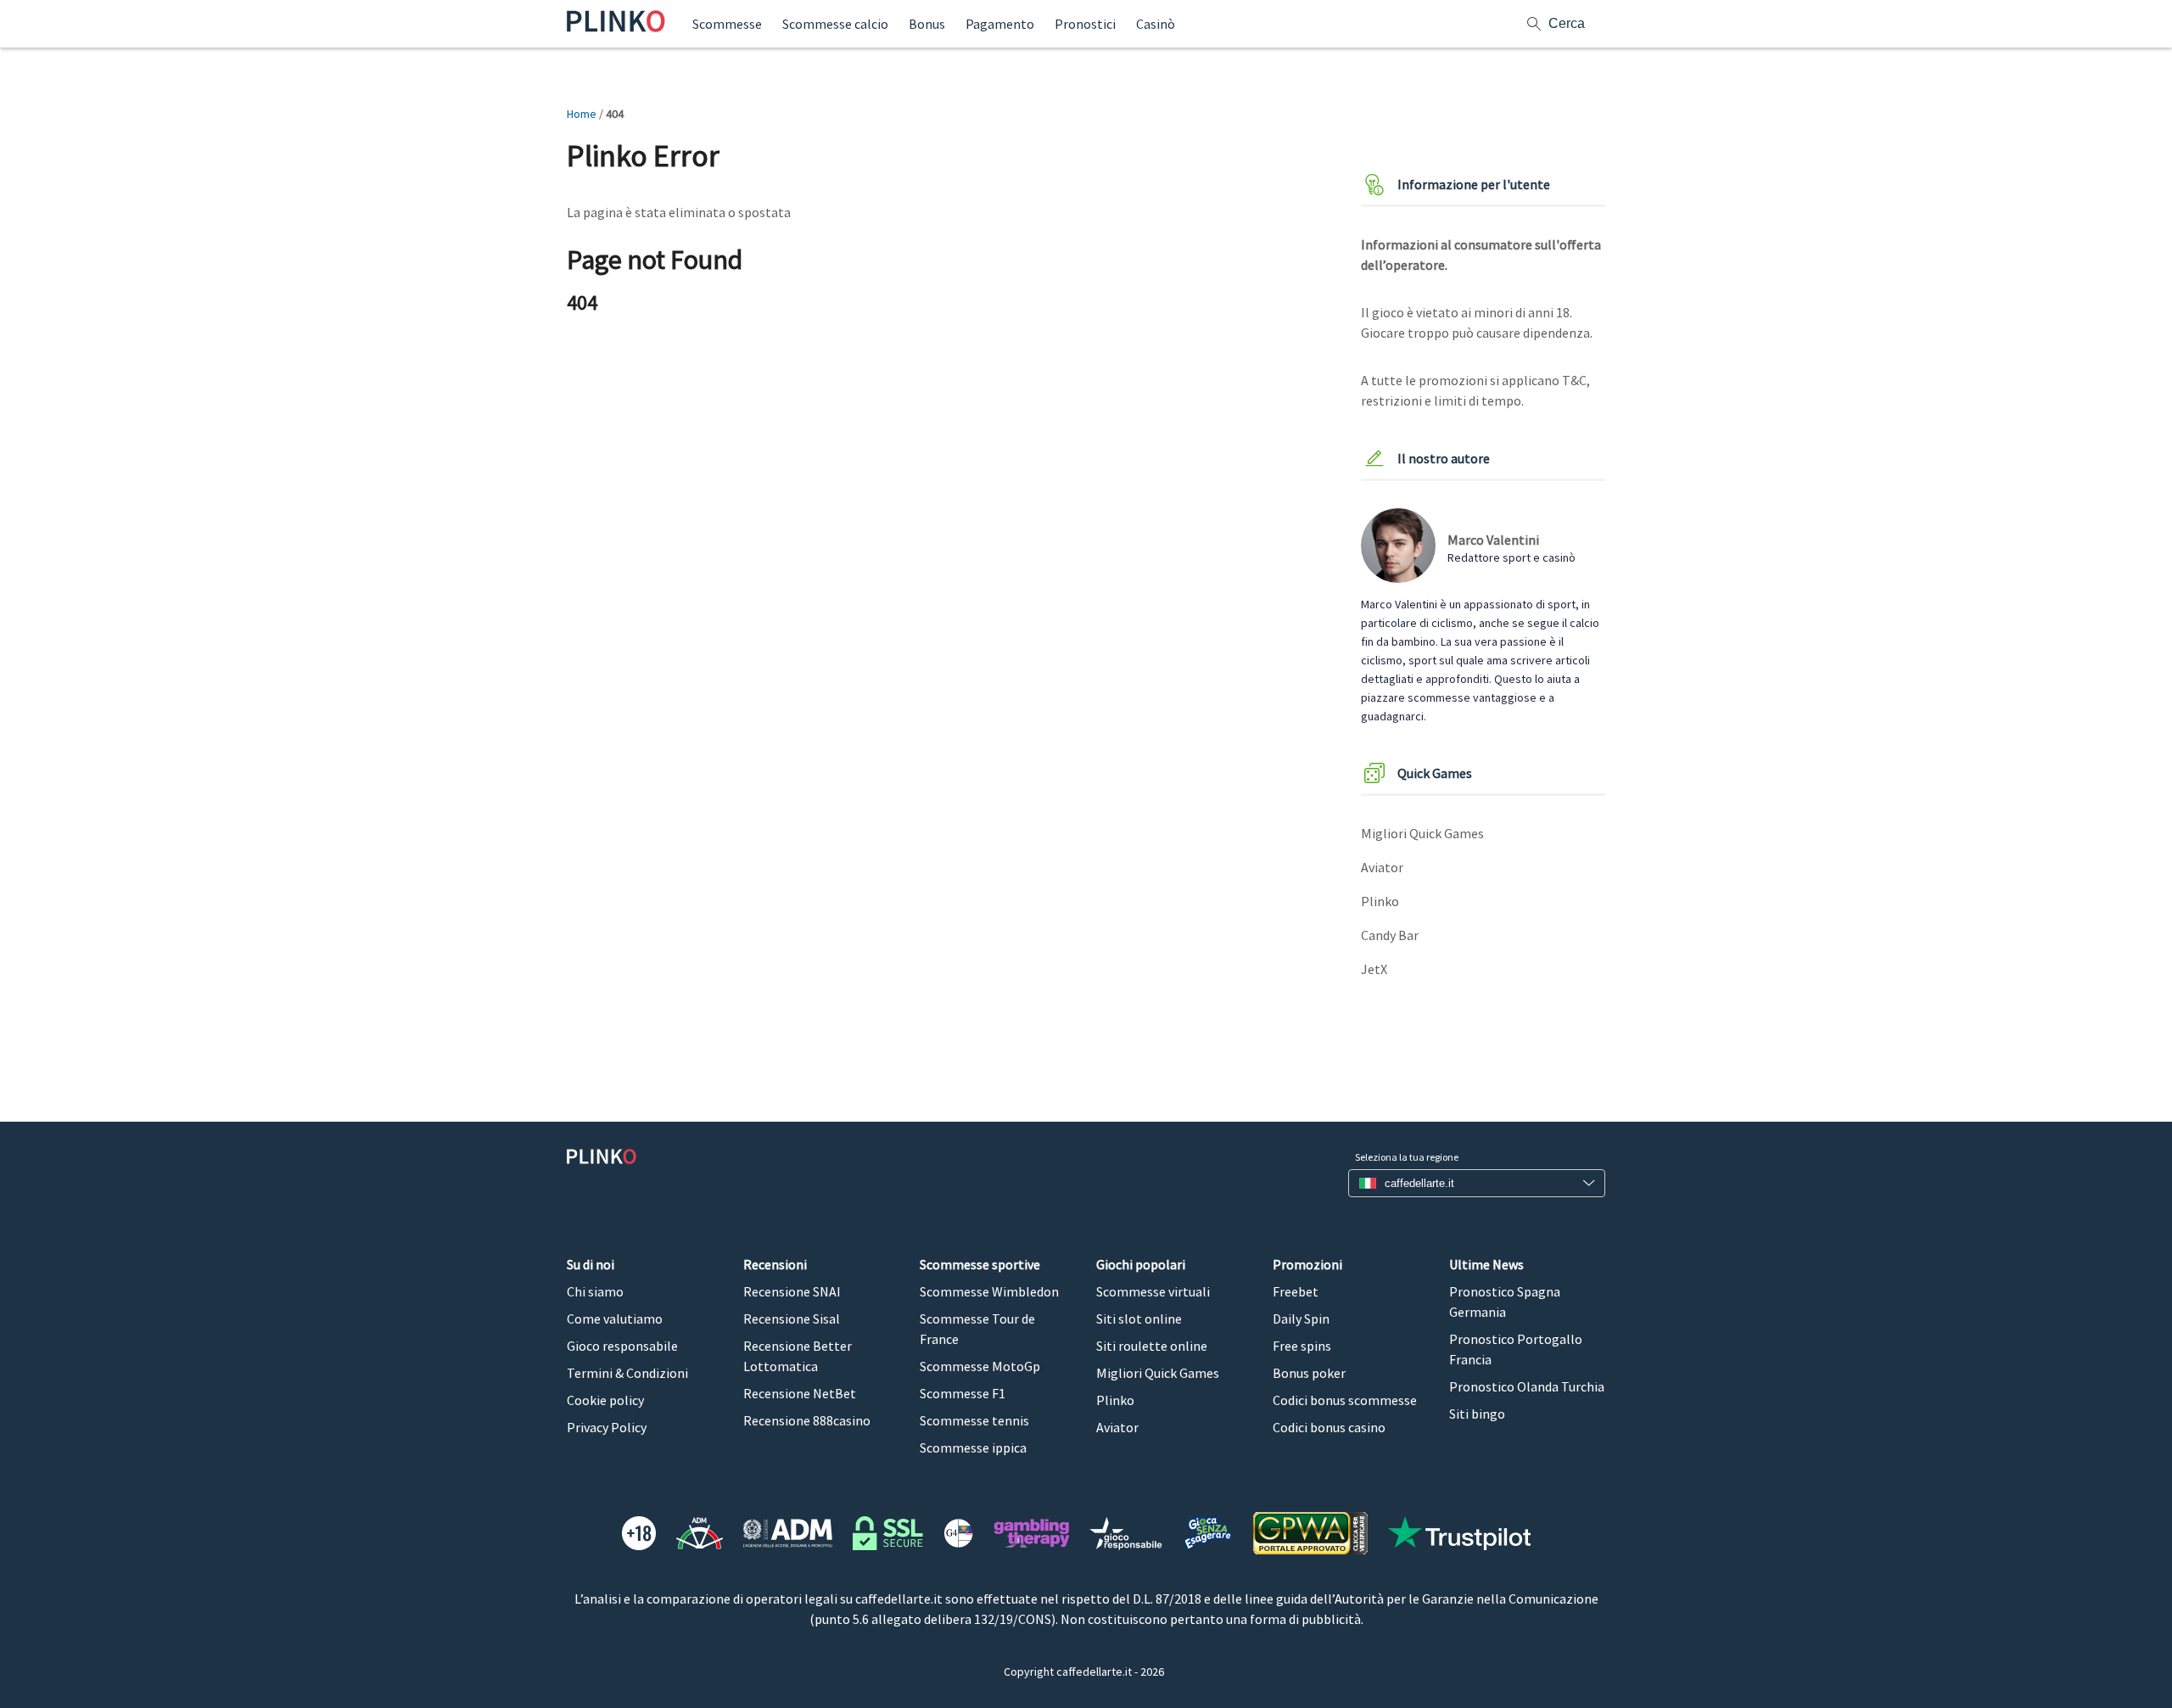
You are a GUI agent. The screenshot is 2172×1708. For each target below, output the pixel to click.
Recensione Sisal (792, 1319)
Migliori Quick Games (1422, 833)
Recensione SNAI (792, 1291)
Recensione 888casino (807, 1420)
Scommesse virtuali (1153, 1291)
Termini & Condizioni (627, 1373)
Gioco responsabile (622, 1346)
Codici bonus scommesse (1345, 1400)
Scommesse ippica (973, 1448)
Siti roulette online (1152, 1346)
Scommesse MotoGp (980, 1366)
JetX (1374, 969)
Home (582, 114)
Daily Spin (1301, 1319)
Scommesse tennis (974, 1420)
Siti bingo (1477, 1414)
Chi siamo (595, 1291)
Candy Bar (1390, 935)
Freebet (1296, 1291)
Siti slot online (1139, 1319)
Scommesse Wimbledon (989, 1291)
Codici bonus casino (1329, 1427)
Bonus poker (1309, 1373)
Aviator (1382, 867)
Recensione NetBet (800, 1393)
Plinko (1380, 901)
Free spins (1302, 1346)
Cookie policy (605, 1400)
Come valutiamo (615, 1319)
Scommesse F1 (963, 1393)
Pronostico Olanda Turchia (1527, 1386)
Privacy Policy (607, 1427)
